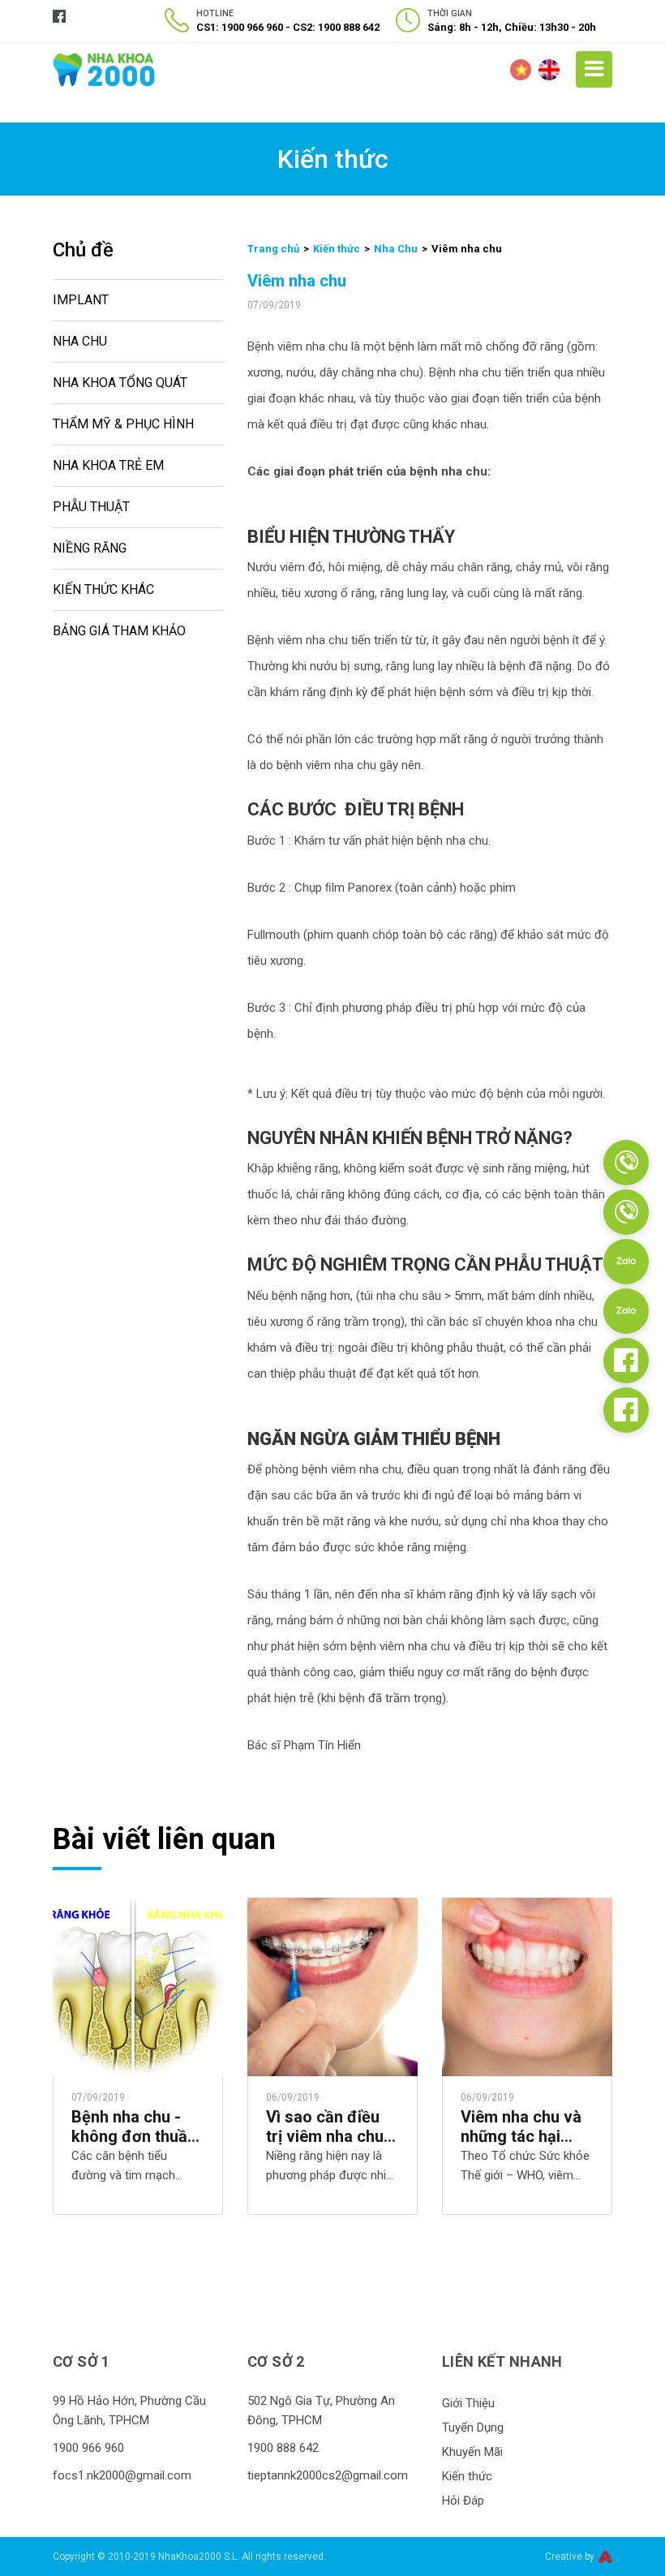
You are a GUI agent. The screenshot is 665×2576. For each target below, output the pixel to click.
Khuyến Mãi (472, 2452)
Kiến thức (337, 249)
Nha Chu (80, 341)
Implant (81, 300)
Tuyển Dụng (473, 2428)
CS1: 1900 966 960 (240, 27)
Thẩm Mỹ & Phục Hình (123, 424)
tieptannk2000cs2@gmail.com (328, 2475)
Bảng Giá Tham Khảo (119, 631)
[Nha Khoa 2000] (104, 69)
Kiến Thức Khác (103, 589)
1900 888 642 (283, 2448)
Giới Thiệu (468, 2403)
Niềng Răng (90, 548)
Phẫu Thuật (91, 507)
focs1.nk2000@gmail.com (122, 2475)
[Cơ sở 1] (626, 1163)
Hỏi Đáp (463, 2501)
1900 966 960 (88, 2448)
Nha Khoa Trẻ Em (108, 465)
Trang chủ (273, 249)
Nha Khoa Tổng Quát (120, 383)
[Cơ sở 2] (626, 1212)
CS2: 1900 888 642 (336, 27)
